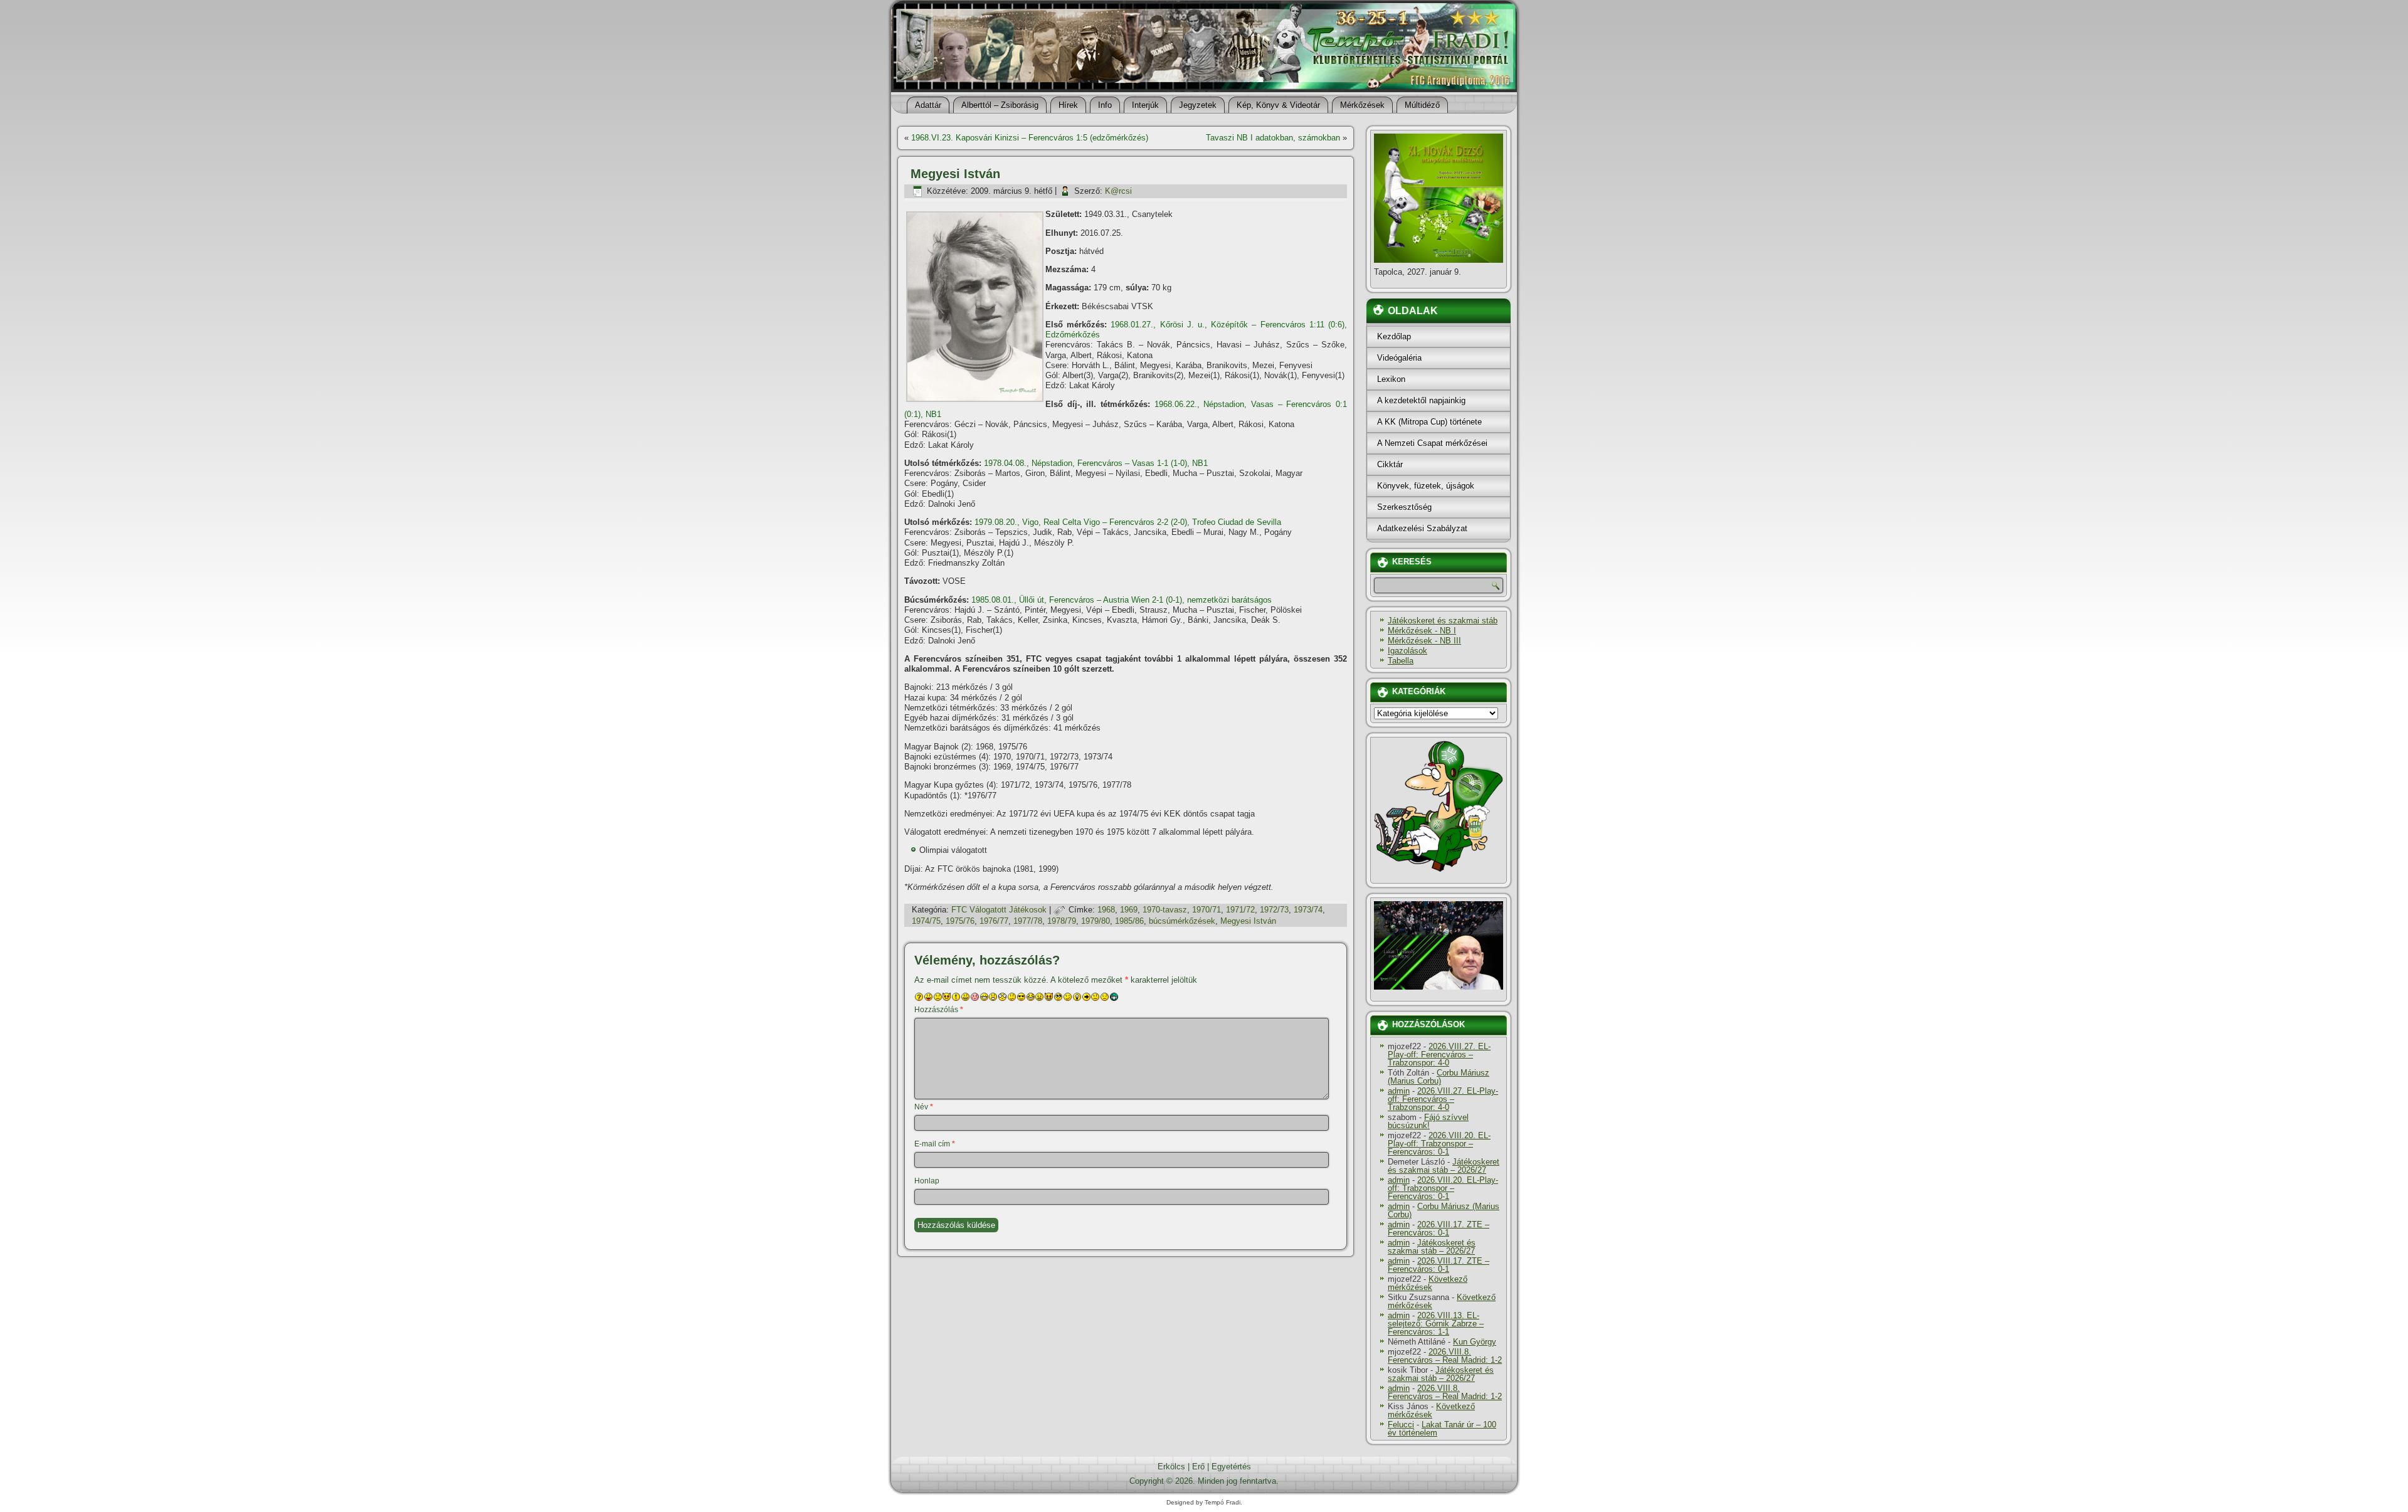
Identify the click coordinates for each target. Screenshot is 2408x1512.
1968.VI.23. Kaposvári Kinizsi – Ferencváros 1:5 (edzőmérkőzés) (1030, 138)
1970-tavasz (1165, 910)
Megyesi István (1248, 921)
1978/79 (1062, 921)
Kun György (1475, 1342)
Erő (1198, 1467)
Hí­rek (1068, 105)
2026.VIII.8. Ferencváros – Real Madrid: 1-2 (1445, 1356)
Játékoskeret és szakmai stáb (1443, 621)
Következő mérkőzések (1428, 1283)
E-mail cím (935, 1144)
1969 (1129, 910)
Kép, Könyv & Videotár (1278, 105)
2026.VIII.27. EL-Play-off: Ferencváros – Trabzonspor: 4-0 (1439, 1055)
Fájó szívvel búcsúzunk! (1428, 1121)
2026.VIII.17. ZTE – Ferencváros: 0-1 (1439, 1229)
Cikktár (1390, 464)
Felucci (1401, 1425)
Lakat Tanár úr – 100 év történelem (1442, 1429)
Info (1105, 105)
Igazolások (1407, 651)
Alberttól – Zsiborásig (1000, 105)
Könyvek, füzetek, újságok (1426, 486)
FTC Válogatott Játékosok (999, 910)
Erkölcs (1171, 1467)
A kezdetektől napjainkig (1421, 400)
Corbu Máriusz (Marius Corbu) (1439, 1077)
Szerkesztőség (1404, 507)
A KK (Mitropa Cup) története (1429, 422)
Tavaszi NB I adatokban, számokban (1273, 138)
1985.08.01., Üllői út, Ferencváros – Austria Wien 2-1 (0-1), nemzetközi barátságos (1122, 600)
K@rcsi (1118, 191)
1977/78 (1028, 921)
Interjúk (1145, 105)
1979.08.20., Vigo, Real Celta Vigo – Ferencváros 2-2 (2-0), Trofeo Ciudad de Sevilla (1128, 522)
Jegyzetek (1198, 105)
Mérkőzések (1362, 105)
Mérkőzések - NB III (1424, 641)
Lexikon (1391, 379)
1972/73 (1274, 910)
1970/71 (1207, 910)
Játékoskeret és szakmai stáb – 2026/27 (1444, 1166)
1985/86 (1129, 921)
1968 (1106, 910)
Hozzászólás (939, 1010)
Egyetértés (1231, 1467)
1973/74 (1308, 910)
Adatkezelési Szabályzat (1422, 528)
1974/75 (926, 921)
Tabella (1401, 661)
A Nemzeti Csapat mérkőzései (1432, 443)
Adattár (928, 105)
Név (924, 1107)
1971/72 (1240, 910)
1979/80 (1096, 921)
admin (1399, 1091)
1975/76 (960, 921)
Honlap (927, 1181)
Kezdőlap (1394, 336)
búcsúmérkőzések (1182, 921)
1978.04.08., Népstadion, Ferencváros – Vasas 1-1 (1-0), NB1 (1096, 463)
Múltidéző (1422, 105)
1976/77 (994, 921)
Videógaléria (1399, 358)
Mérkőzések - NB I (1422, 631)
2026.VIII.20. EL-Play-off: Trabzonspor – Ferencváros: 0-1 (1439, 1144)
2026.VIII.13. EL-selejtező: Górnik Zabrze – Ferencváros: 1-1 (1436, 1324)
